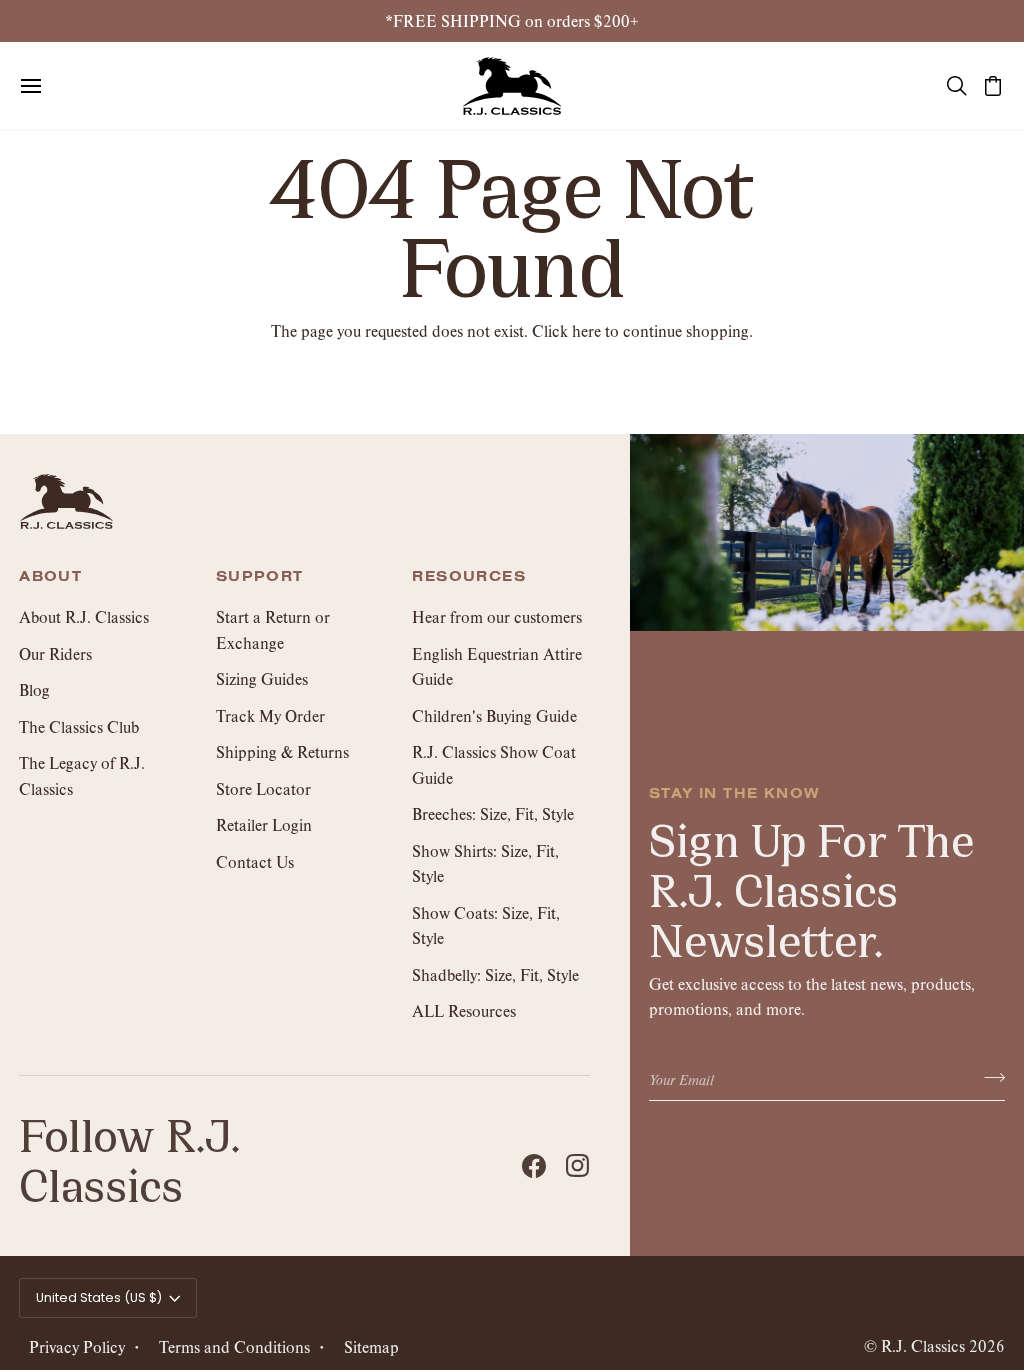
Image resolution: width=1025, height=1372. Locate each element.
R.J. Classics (923, 1345)
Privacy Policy (77, 1346)
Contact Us (255, 861)
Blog (34, 689)
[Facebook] (534, 1166)
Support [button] (260, 577)
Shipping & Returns (282, 751)
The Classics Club (79, 726)
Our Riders (55, 653)
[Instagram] (578, 1166)
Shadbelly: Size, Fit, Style (495, 974)
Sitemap (371, 1346)
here (586, 330)
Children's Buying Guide (494, 715)
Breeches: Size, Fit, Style (493, 813)
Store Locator (263, 788)
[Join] (988, 1078)
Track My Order (270, 715)
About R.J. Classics (84, 616)
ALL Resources (464, 1010)
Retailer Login (264, 824)
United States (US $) (99, 1297)
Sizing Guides (262, 678)
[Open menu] (49, 86)
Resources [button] (469, 577)
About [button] (50, 577)
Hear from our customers (497, 616)
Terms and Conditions (234, 1346)
